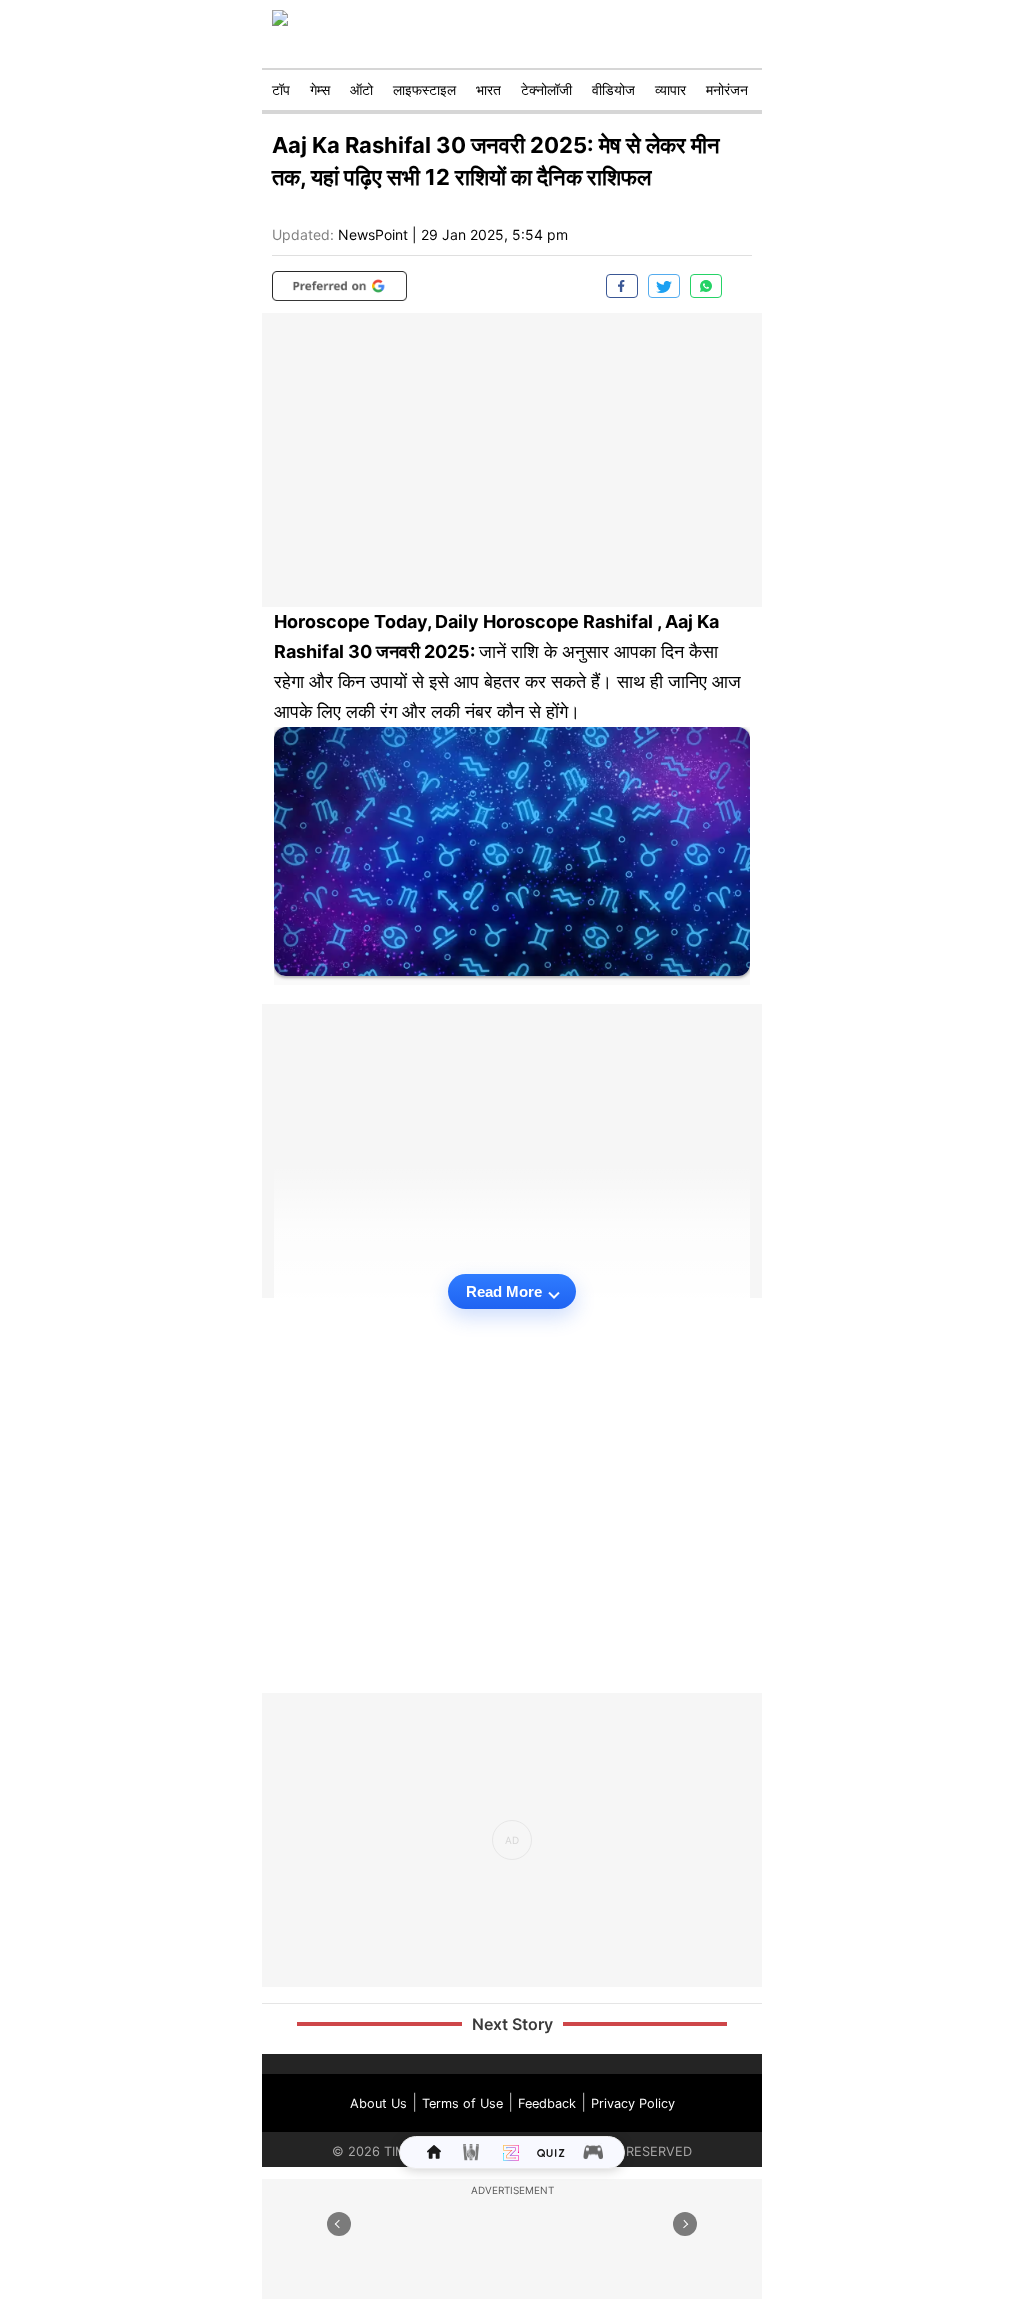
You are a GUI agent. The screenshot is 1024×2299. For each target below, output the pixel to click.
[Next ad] (685, 2224)
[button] (339, 286)
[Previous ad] (339, 2224)
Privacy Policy (633, 2103)
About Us (378, 2103)
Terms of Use (462, 2103)
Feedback (547, 2103)
